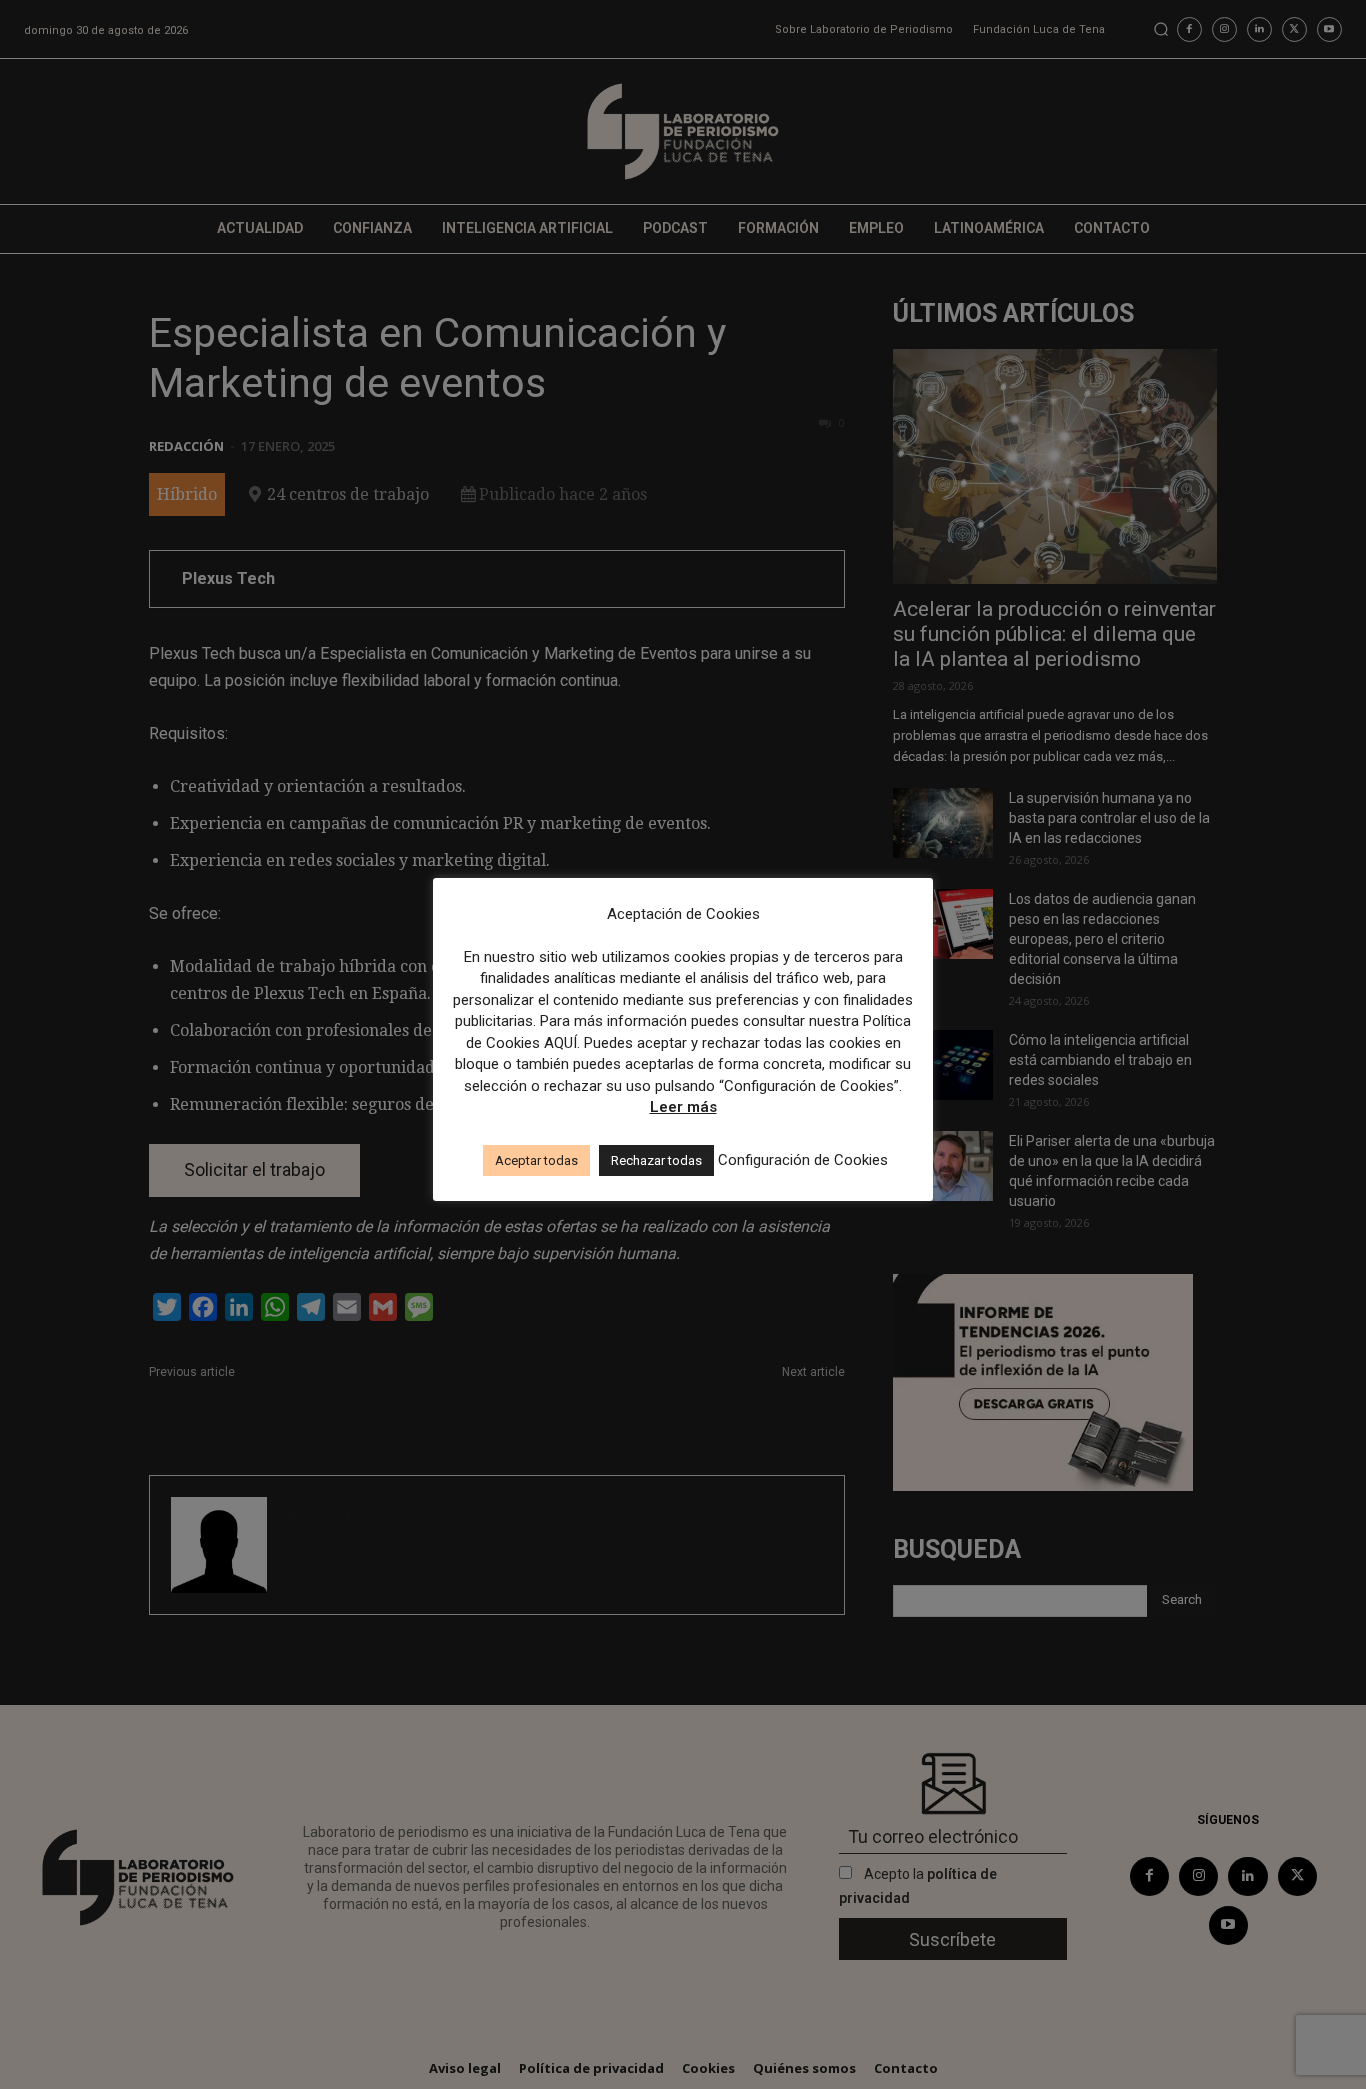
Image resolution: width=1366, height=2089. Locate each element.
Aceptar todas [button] (536, 1160)
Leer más (683, 1107)
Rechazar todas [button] (656, 1160)
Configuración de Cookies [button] (803, 1160)
